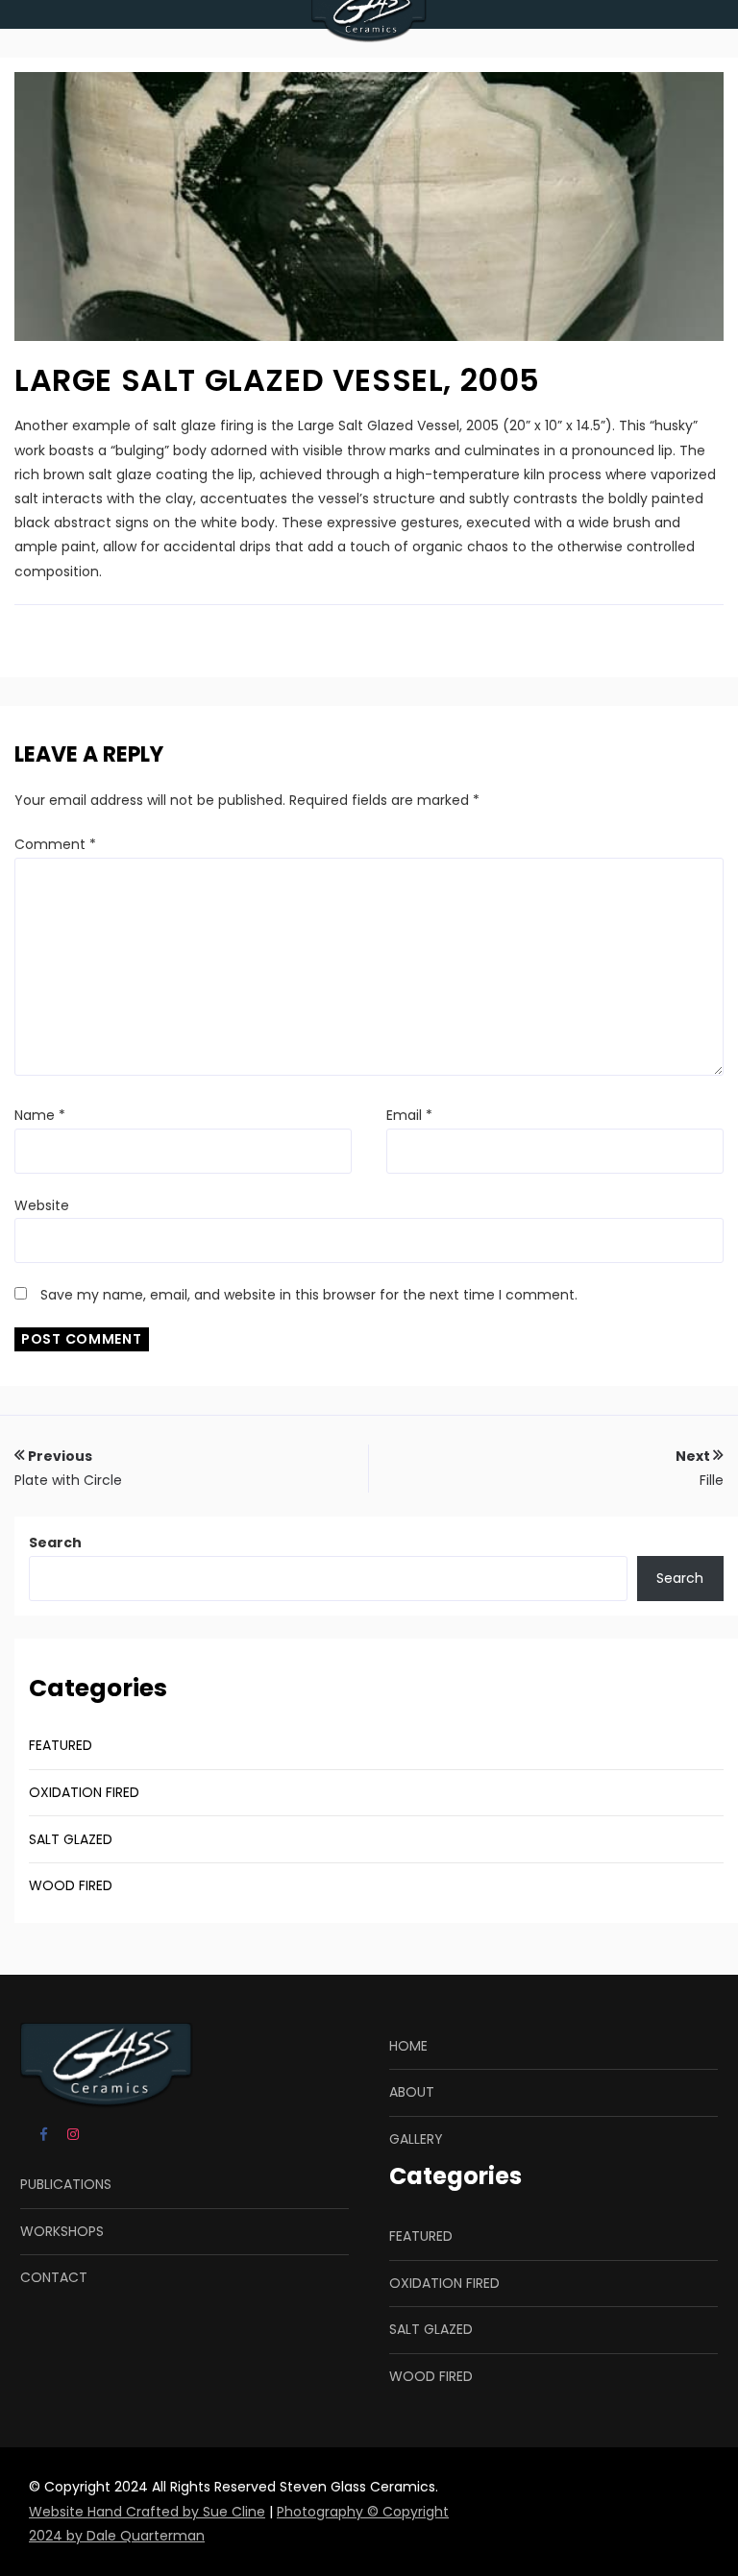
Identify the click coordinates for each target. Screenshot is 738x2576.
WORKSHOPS (62, 2231)
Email (409, 1115)
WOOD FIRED (71, 1885)
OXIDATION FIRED (84, 1792)
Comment (55, 844)
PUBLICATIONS (66, 2184)
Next (700, 1468)
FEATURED (61, 1745)
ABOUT (412, 2092)
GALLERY (416, 2139)
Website (42, 1205)
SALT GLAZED (71, 1839)
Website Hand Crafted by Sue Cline (147, 2512)
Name (40, 1115)
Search (55, 1543)
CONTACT (54, 2277)
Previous (68, 1468)
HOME (408, 2046)
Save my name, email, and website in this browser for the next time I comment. (309, 1295)
